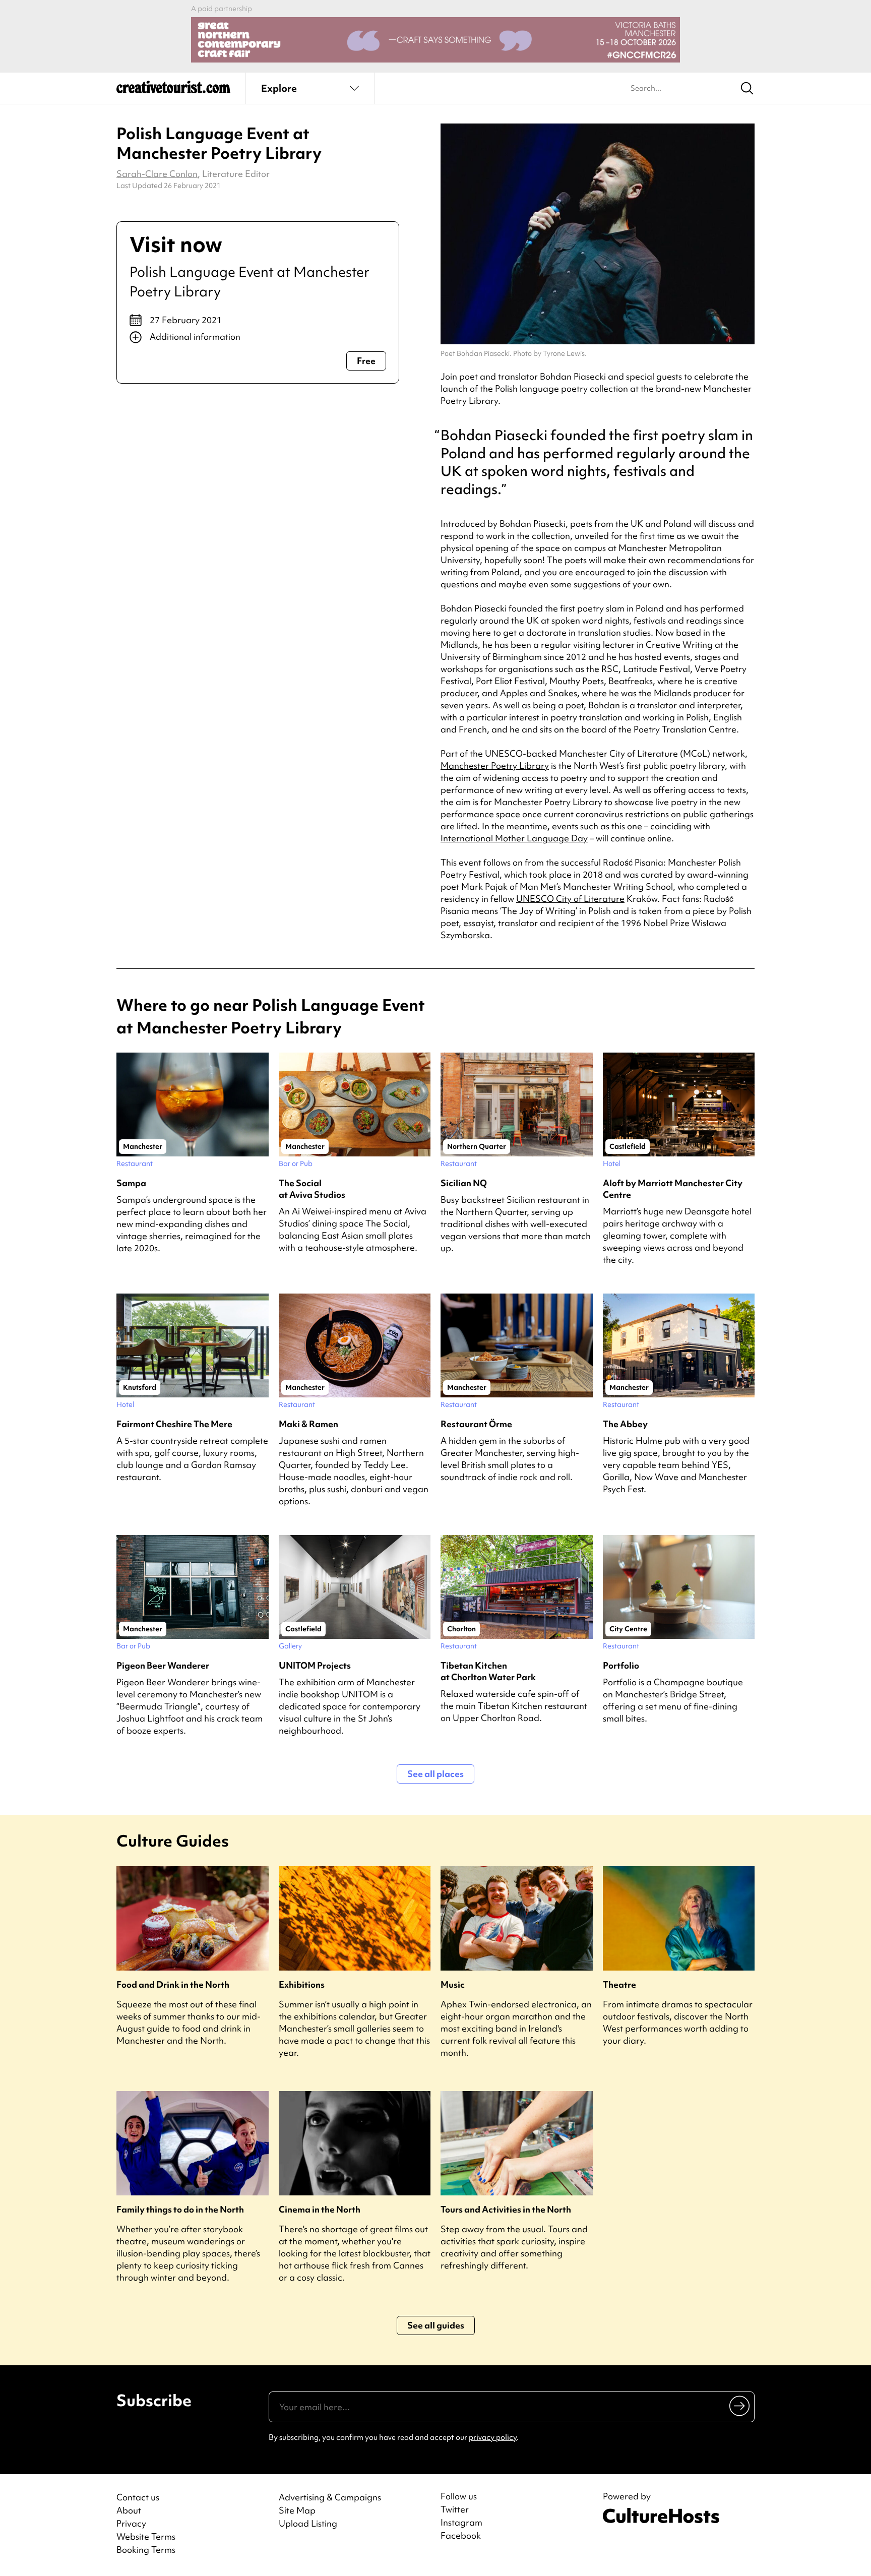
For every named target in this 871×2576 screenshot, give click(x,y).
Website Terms (146, 2536)
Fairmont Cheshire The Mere (174, 1424)
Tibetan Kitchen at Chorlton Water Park (488, 1671)
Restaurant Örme (476, 1424)
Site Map (297, 2510)
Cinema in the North (320, 2209)
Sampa (131, 1183)
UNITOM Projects (315, 1665)
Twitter (455, 2509)
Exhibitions (302, 1984)
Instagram (461, 2523)
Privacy (131, 2523)
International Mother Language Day (514, 838)
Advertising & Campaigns (330, 2497)
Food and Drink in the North (173, 1984)
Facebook (461, 2536)
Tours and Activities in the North (506, 2209)
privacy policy (493, 2437)
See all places (435, 1774)
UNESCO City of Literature (570, 899)
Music (453, 1984)
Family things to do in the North (180, 2209)
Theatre (619, 1984)
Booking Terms (146, 2550)
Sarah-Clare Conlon (157, 174)
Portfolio (621, 1665)
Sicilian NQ (464, 1183)
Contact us (138, 2497)
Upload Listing (308, 2523)
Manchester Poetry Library (495, 765)
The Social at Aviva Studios (312, 1189)
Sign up (740, 2406)
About (129, 2510)
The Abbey (625, 1424)
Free (366, 361)
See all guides (436, 2325)
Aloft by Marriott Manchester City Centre (673, 1189)
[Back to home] (173, 91)
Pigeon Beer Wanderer (163, 1665)
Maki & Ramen (308, 1424)
